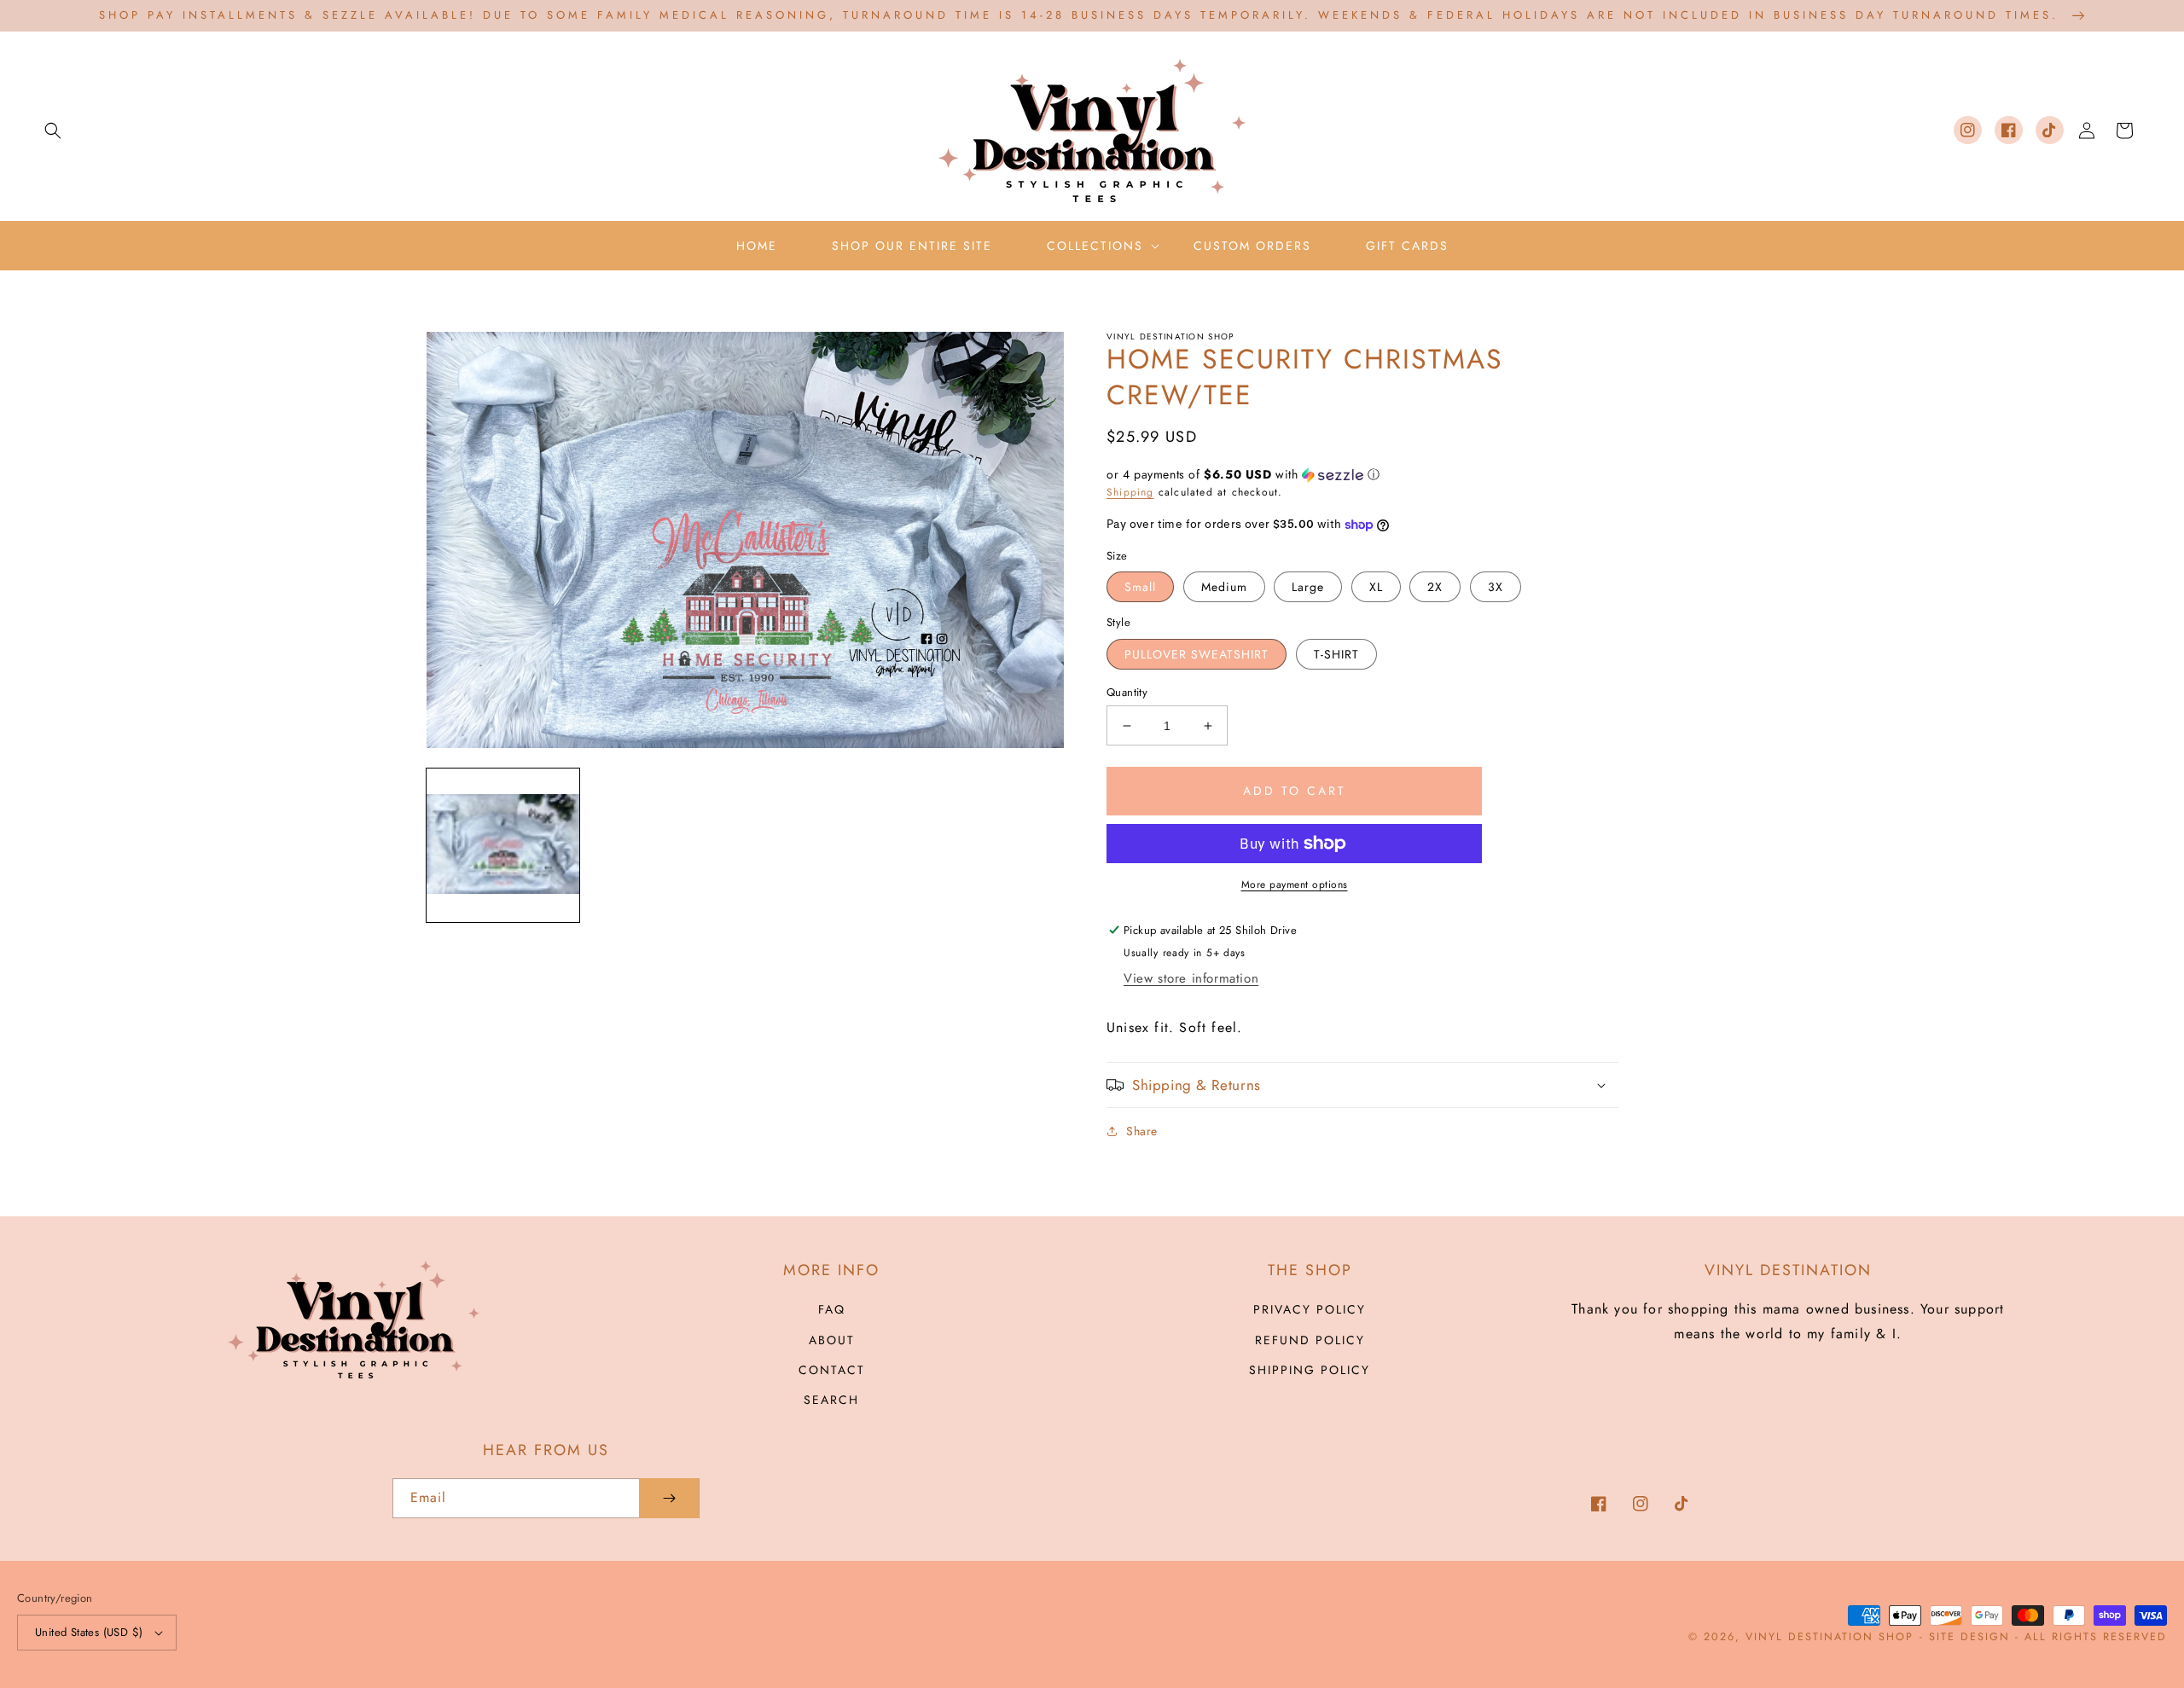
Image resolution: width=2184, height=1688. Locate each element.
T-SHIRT (1336, 654)
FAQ (832, 1309)
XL (1376, 587)
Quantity (1127, 692)
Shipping (1130, 492)
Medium (1224, 587)
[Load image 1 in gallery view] (503, 845)
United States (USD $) (89, 1632)
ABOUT (832, 1340)
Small (1140, 587)
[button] (53, 131)
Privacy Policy (1310, 1309)
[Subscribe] (669, 1498)
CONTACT (832, 1370)
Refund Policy (1310, 1340)
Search (831, 1400)
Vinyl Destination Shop (1830, 1637)
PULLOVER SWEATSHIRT (1197, 654)
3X (1496, 587)
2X (1435, 587)
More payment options (1295, 885)
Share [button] (1142, 1131)
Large (1308, 587)
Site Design (1969, 1637)
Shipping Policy (1310, 1370)
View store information (1191, 978)
